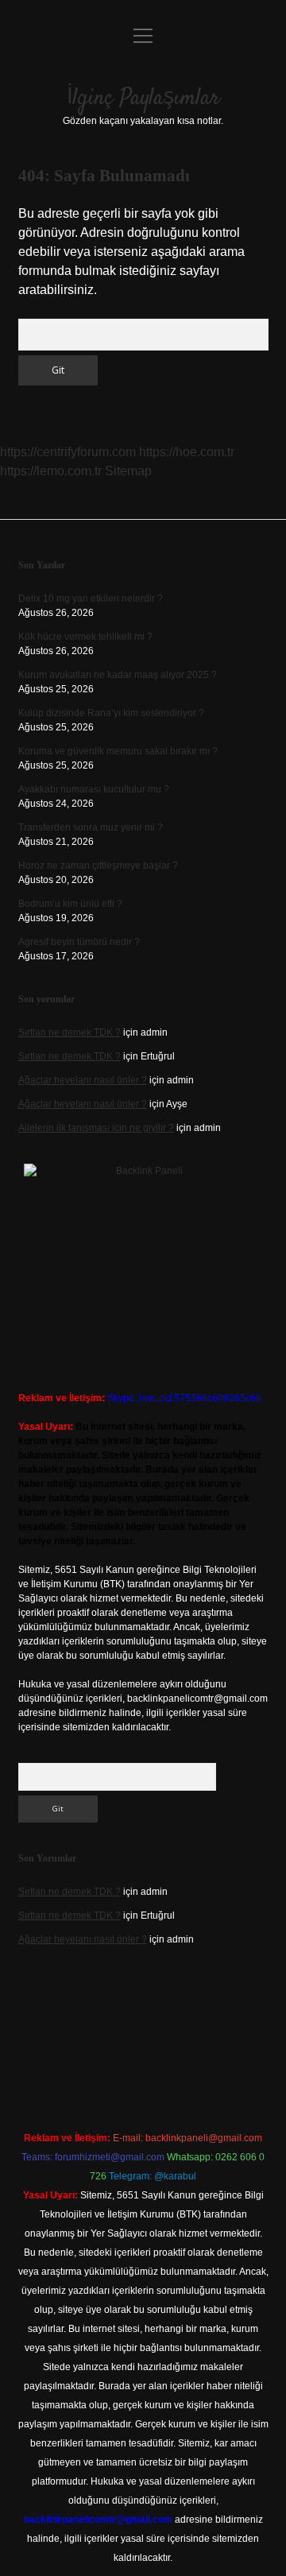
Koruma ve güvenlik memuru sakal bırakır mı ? (118, 751)
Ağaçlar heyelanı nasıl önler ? (83, 1080)
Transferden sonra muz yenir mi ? (91, 827)
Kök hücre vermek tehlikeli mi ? (85, 637)
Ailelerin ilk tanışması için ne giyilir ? (96, 1128)
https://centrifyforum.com (68, 452)
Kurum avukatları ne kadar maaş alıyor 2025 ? (118, 675)
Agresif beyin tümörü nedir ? (79, 942)
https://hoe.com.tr (187, 452)
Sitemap (128, 471)
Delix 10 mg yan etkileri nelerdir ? (91, 598)
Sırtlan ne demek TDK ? (70, 1032)
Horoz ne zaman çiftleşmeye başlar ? (98, 866)
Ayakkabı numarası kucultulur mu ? (94, 789)
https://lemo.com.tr (51, 471)
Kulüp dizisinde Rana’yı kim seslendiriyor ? (111, 713)
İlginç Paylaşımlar (143, 99)
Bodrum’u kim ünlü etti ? (70, 904)
